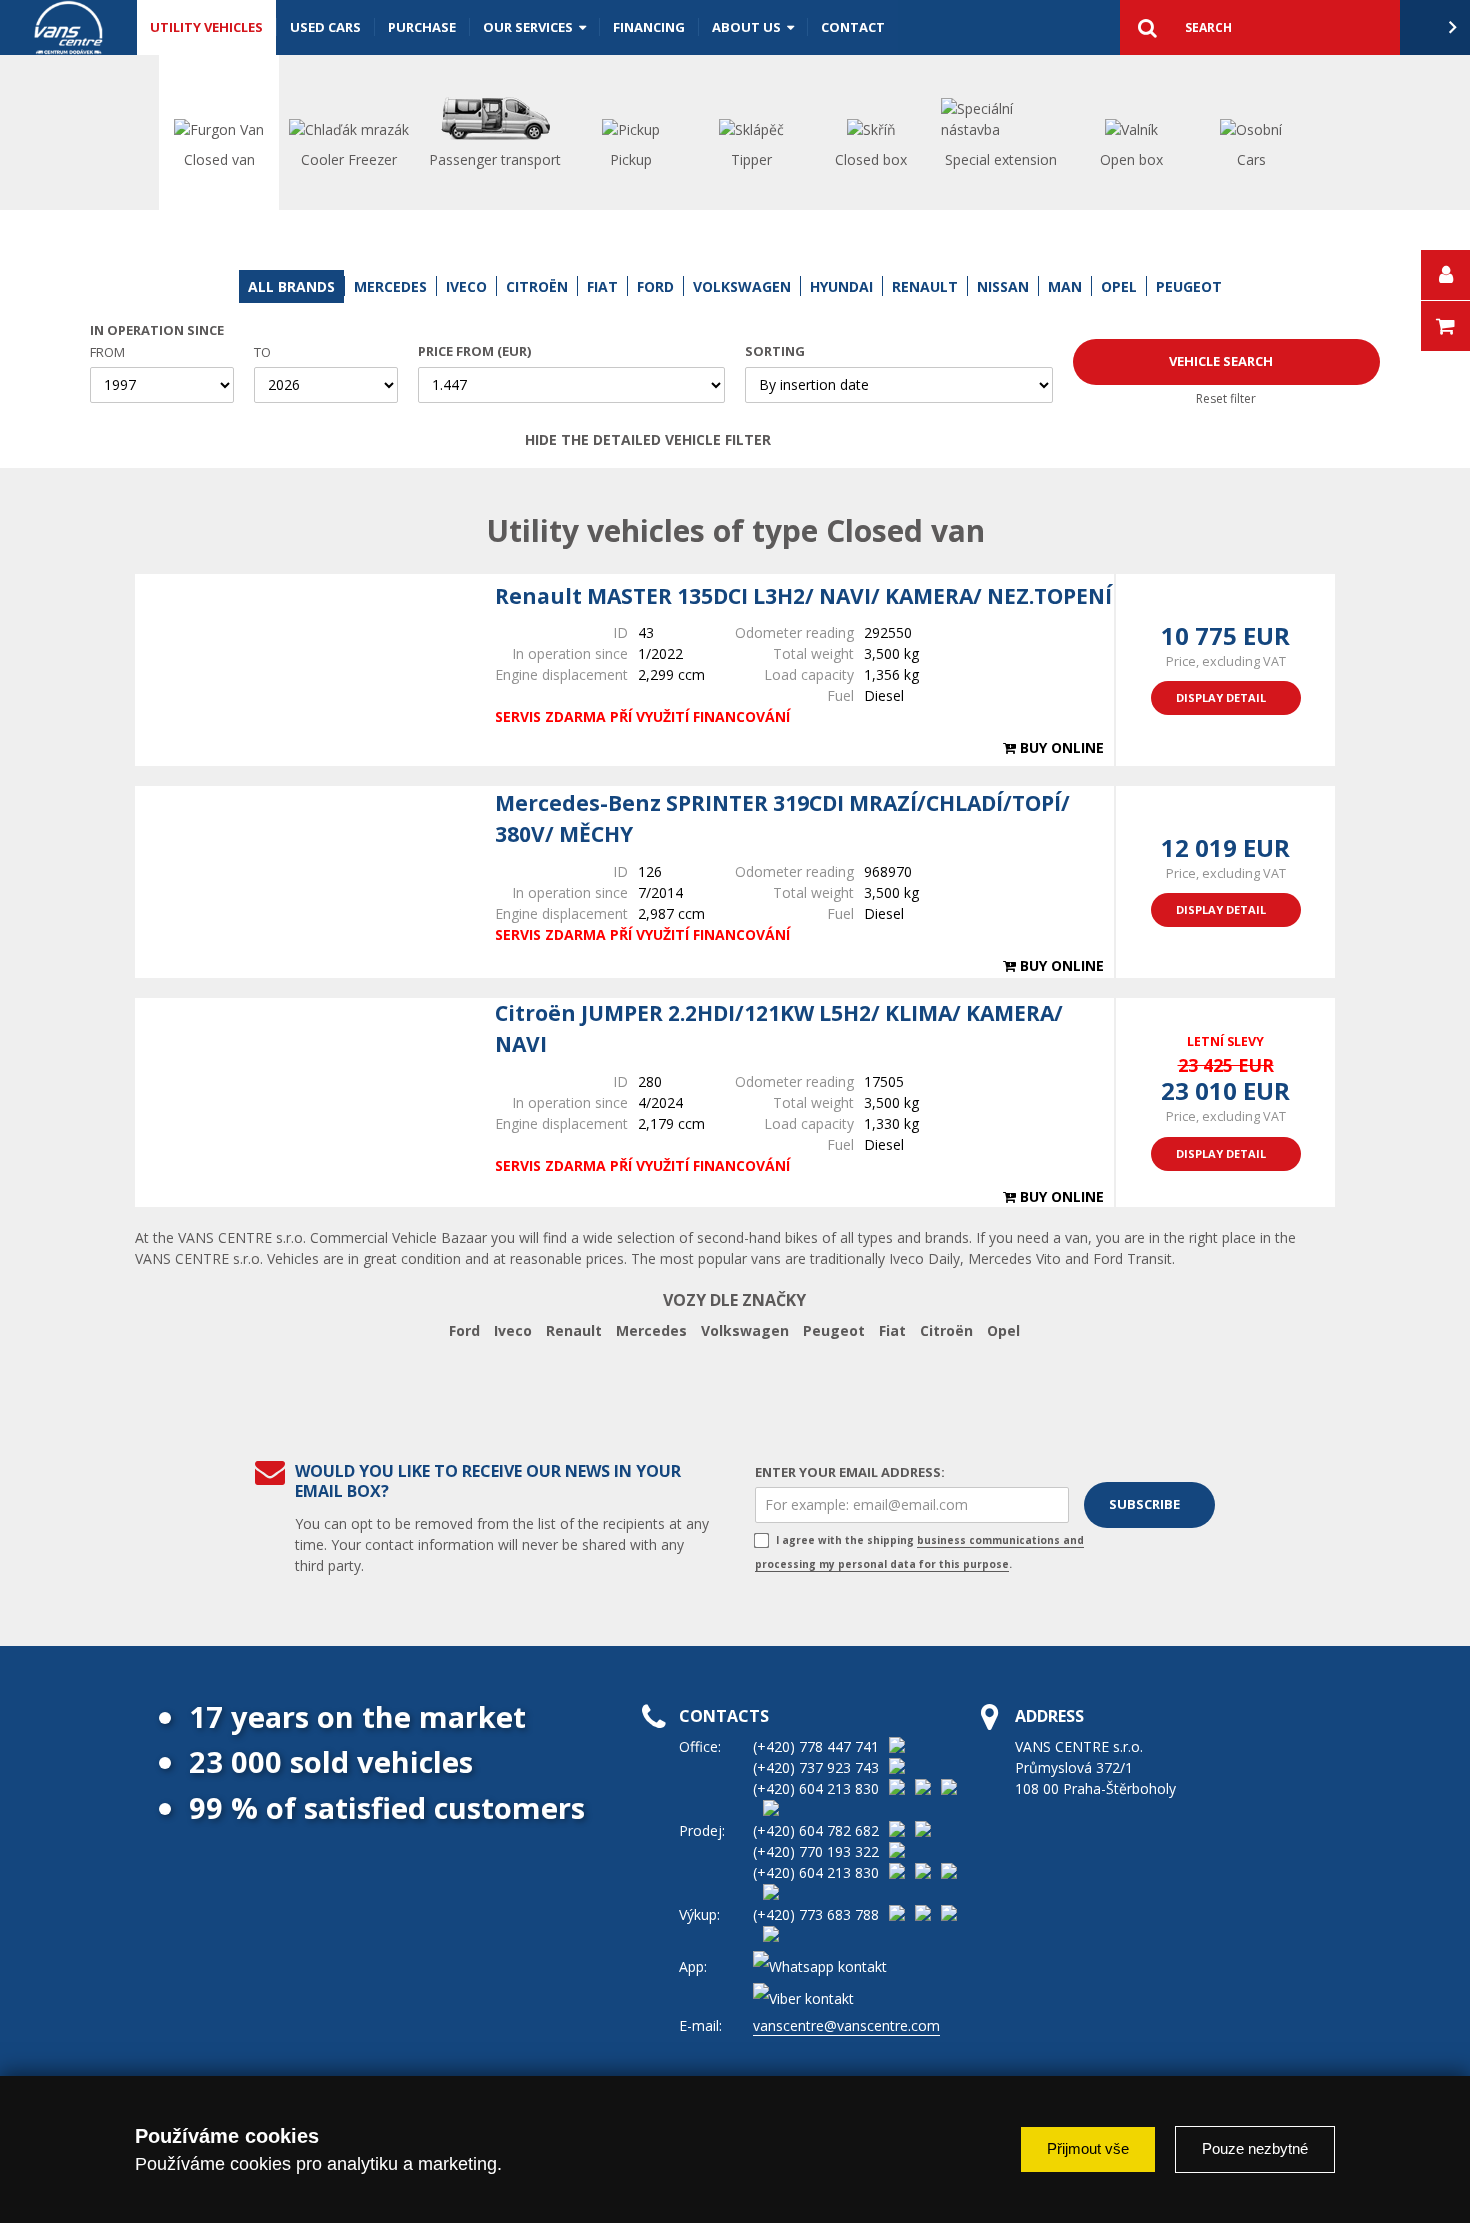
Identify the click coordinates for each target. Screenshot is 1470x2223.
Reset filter (1226, 398)
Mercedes (651, 1330)
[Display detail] (305, 670)
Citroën (946, 1330)
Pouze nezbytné (1255, 2148)
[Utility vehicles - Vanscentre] (68, 27)
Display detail (1221, 697)
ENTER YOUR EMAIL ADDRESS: (850, 1472)
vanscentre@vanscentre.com (846, 2025)
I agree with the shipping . (919, 1552)
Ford (464, 1330)
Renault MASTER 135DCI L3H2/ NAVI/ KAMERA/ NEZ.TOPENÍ (803, 596)
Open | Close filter (922, 440)
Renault (574, 1330)
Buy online (1060, 747)
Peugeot (834, 1330)
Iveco (513, 1330)
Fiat (892, 1330)
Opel (1003, 1330)
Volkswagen (745, 1330)
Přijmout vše (1088, 2148)
